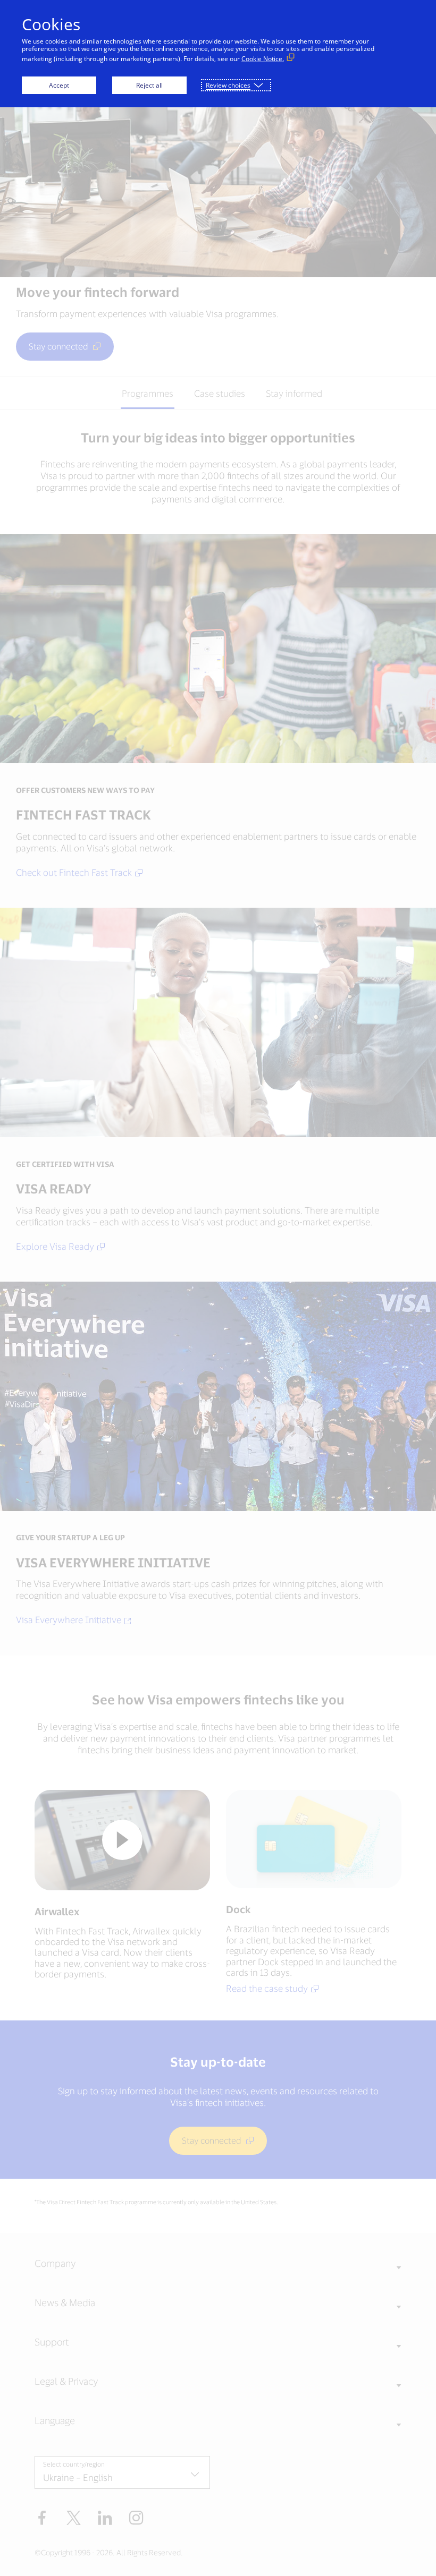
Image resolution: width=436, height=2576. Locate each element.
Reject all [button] (149, 85)
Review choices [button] (228, 85)
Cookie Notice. (263, 59)
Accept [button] (59, 85)
